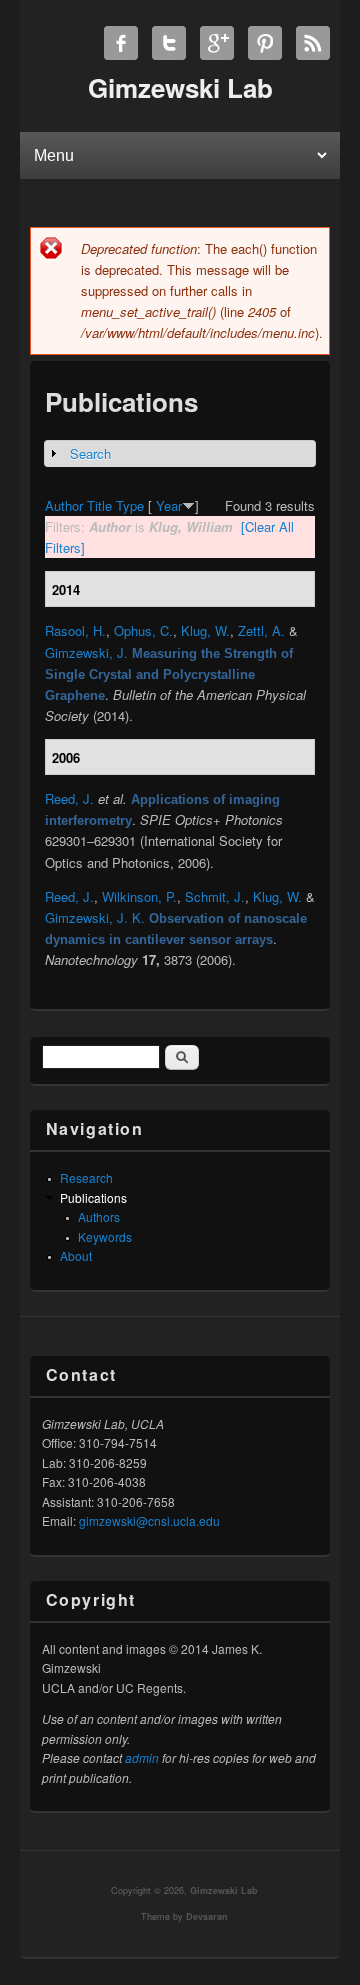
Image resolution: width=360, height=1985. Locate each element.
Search (90, 453)
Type (130, 505)
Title (99, 505)
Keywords (105, 1236)
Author (64, 505)
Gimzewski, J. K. (95, 917)
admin (142, 1757)
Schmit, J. (215, 896)
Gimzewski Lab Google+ (217, 43)
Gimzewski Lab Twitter (169, 43)
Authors (99, 1216)
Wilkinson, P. (139, 896)
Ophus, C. (143, 630)
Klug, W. (205, 630)
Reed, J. (69, 798)
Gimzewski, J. (86, 652)
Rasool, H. (75, 630)
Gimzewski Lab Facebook (121, 43)
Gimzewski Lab (224, 1890)
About (76, 1255)
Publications (93, 1197)
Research (86, 1177)
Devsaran (207, 1916)
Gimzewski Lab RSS (313, 43)
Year (169, 505)
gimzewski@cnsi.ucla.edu (149, 1520)
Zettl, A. (261, 630)
